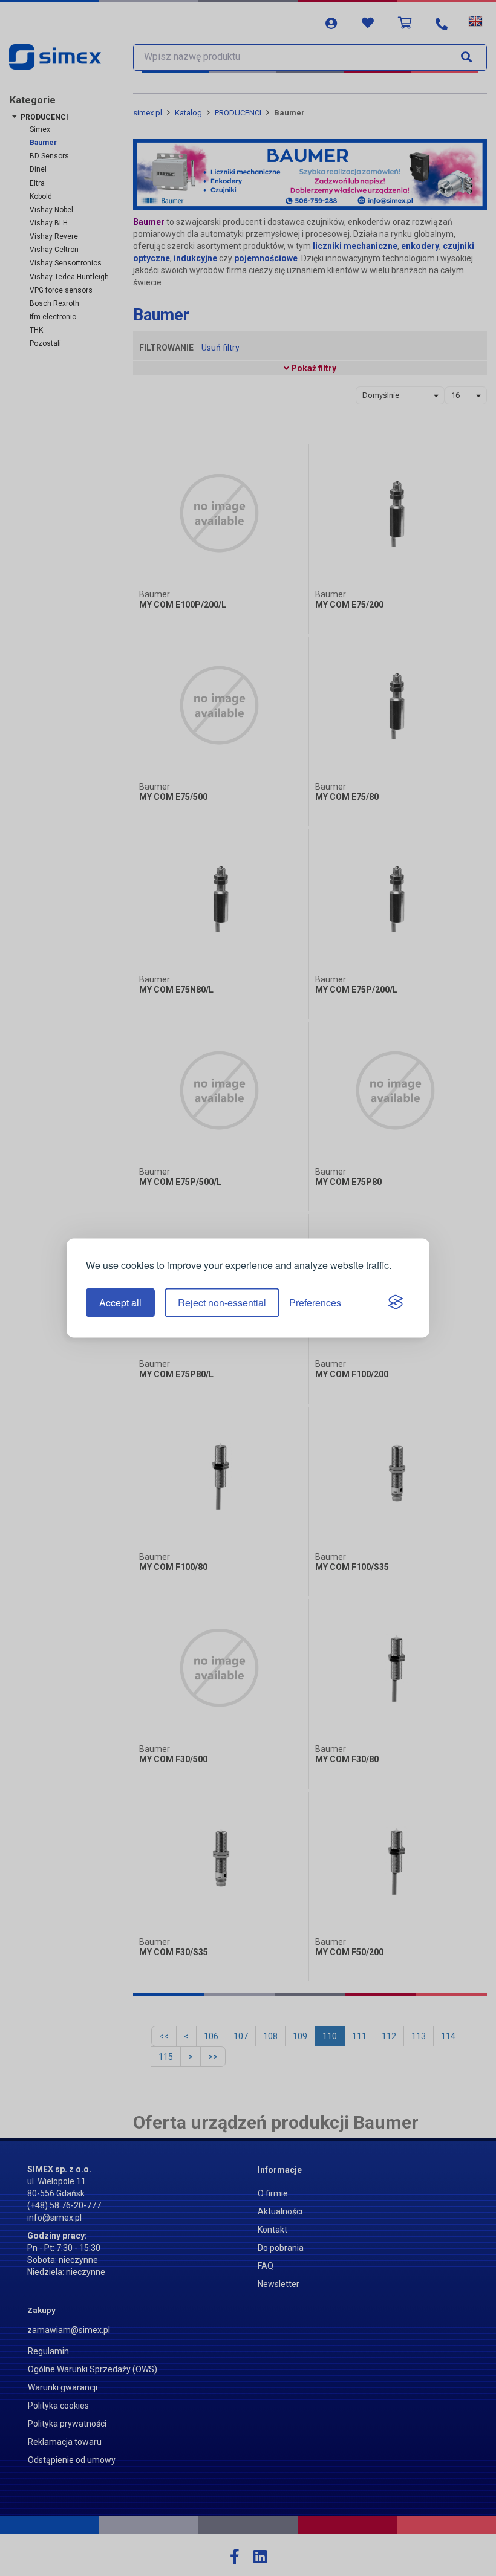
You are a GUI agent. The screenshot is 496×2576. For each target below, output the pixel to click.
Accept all (120, 1303)
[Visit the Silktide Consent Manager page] (396, 1303)
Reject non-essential (222, 1303)
